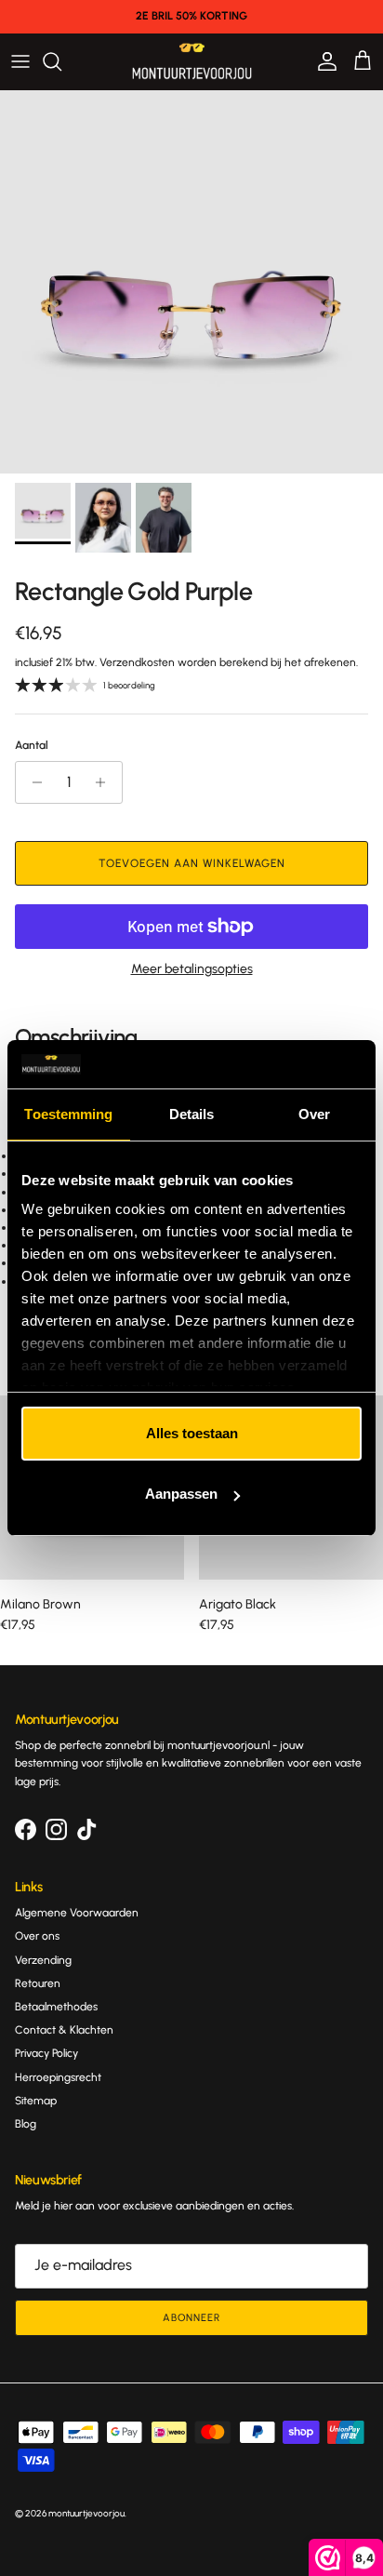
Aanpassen (181, 1494)
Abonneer (191, 2318)
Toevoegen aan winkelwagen (192, 863)
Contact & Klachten (64, 2030)
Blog (26, 2124)
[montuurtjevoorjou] (192, 61)
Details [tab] (192, 1114)
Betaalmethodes (56, 2007)
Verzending (43, 1960)
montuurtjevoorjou (86, 2513)
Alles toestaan (192, 1433)
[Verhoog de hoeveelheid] (106, 782)
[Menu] (20, 61)
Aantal (32, 745)
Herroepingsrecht (58, 2077)
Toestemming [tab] (68, 1114)
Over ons (37, 1936)
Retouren (38, 1983)
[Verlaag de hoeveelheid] (32, 782)
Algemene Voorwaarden (77, 1913)
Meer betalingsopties (192, 969)
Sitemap (36, 2101)
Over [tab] (314, 1114)
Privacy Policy (46, 2053)
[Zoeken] (61, 61)
